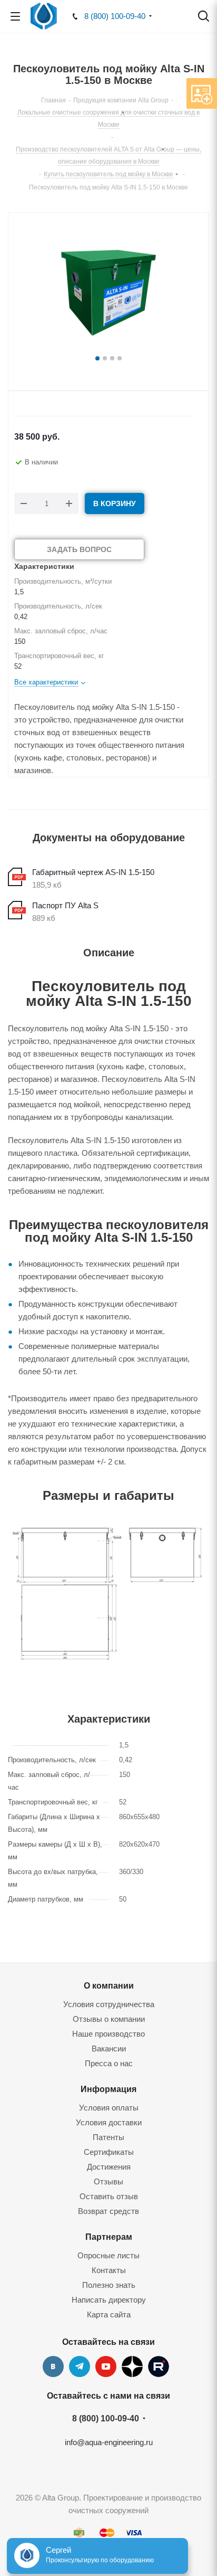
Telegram (80, 2366)
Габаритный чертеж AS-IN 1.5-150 (93, 872)
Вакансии (109, 2049)
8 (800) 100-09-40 (115, 16)
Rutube (159, 2366)
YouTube (106, 2366)
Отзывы (108, 2181)
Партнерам (109, 2237)
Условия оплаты (109, 2108)
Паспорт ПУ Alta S (65, 905)
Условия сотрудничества (109, 2004)
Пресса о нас (109, 2063)
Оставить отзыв (109, 2196)
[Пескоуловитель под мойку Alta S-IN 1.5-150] (108, 289)
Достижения (109, 2167)
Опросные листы (108, 2255)
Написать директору (109, 2300)
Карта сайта (109, 2314)
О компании (109, 1985)
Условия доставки (109, 2122)
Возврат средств (108, 2211)
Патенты (108, 2137)
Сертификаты (109, 2152)
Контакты (109, 2270)
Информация (108, 2089)
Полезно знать (109, 2285)
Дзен (132, 2366)
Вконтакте (53, 2366)
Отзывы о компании (109, 2019)
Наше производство (108, 2034)
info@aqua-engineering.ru (109, 2442)
